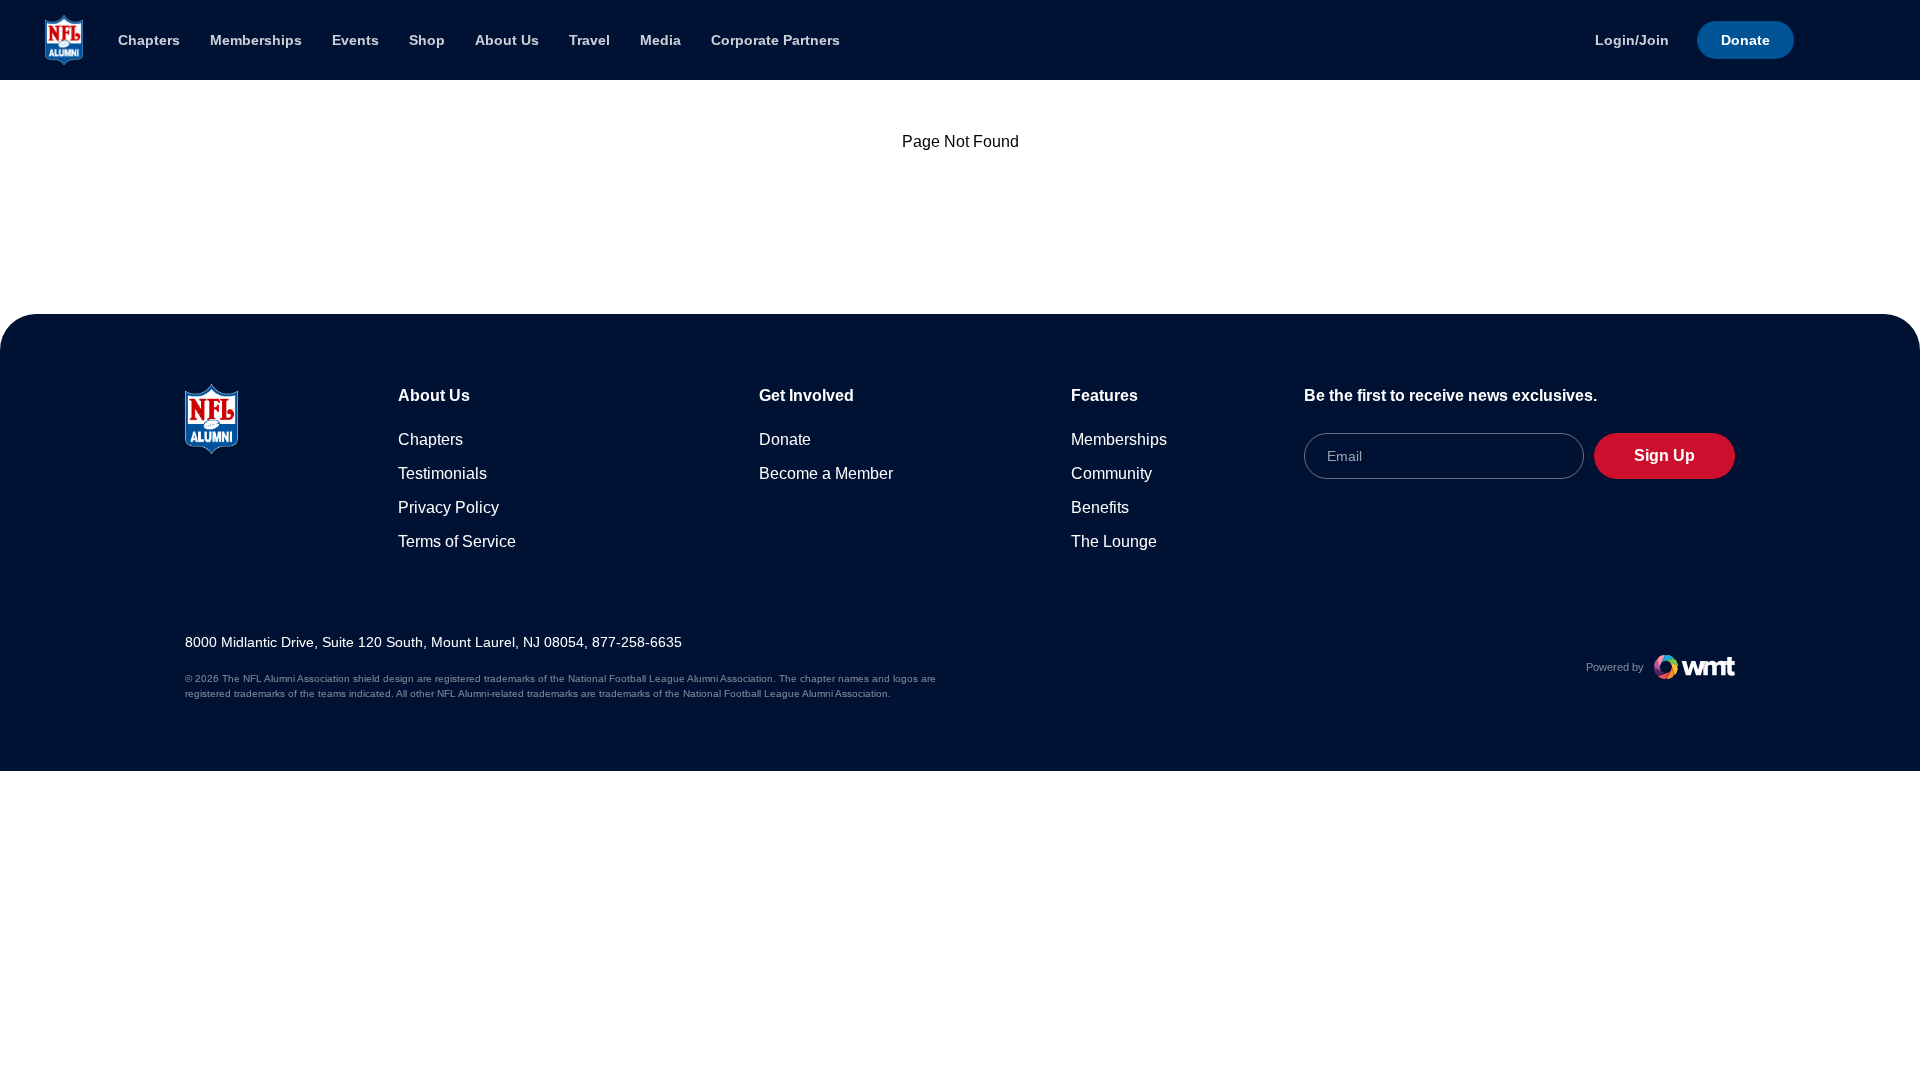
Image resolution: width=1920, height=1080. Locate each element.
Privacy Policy (448, 507)
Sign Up (1664, 455)
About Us (507, 40)
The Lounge (1114, 541)
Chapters (149, 40)
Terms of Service (457, 541)
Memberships (256, 40)
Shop (427, 40)
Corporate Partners (775, 40)
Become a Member (826, 473)
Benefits (1100, 507)
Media (660, 40)
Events (355, 40)
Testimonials (442, 473)
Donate (785, 439)
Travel (589, 40)
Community (1111, 473)
